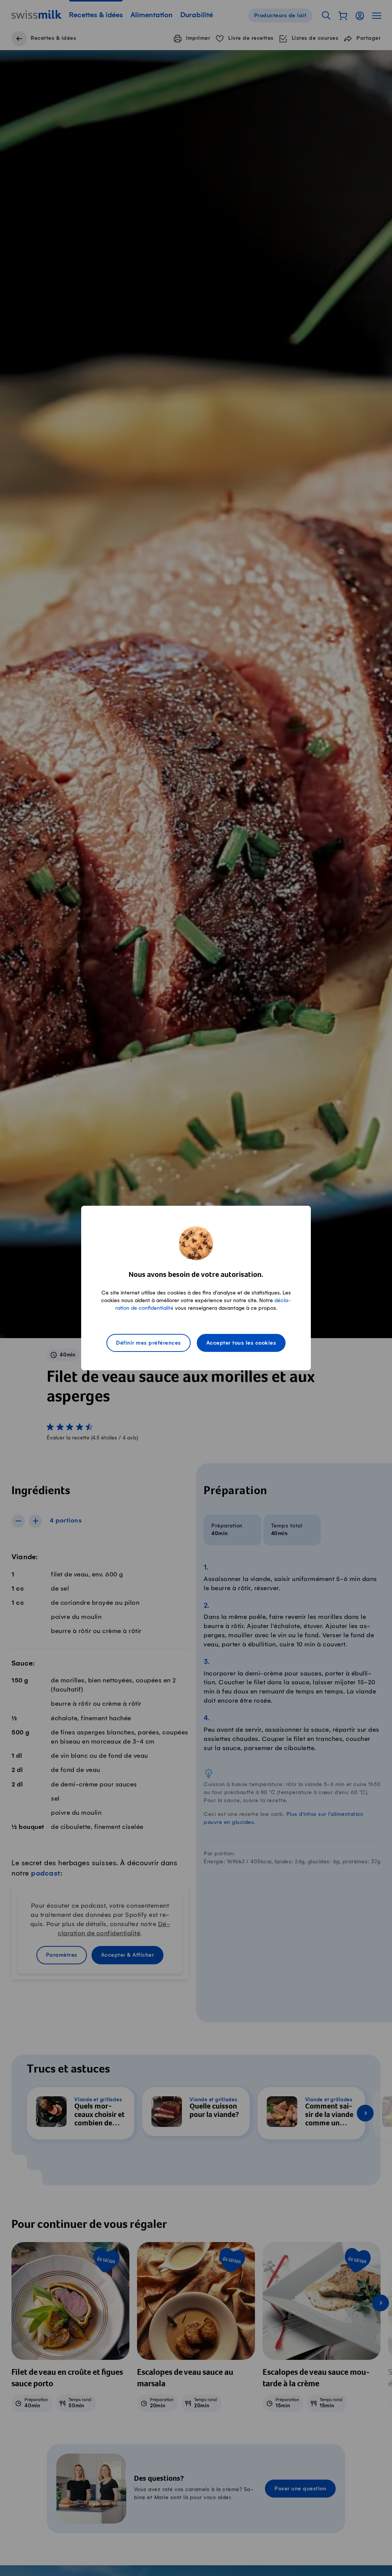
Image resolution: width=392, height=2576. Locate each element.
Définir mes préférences (149, 1343)
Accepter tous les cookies (241, 1343)
